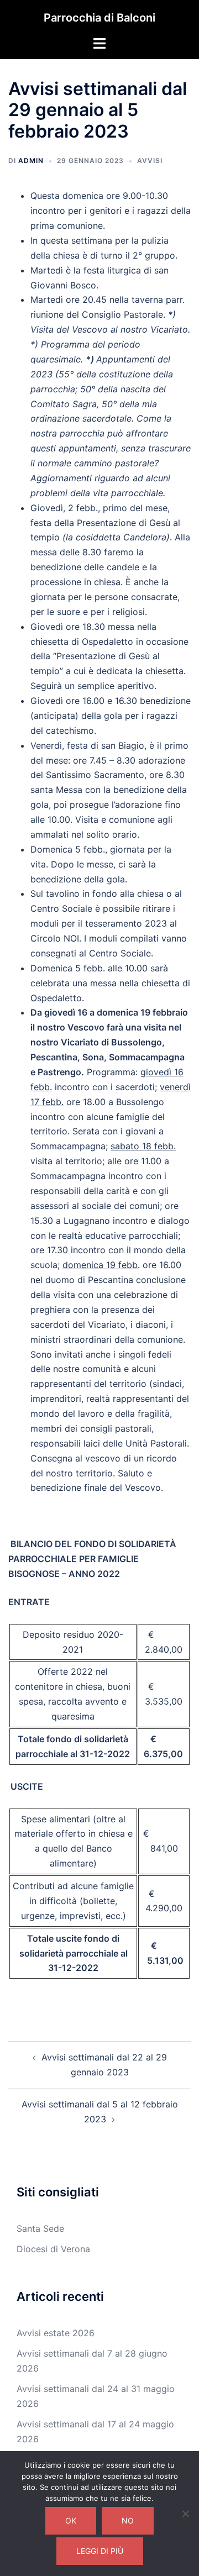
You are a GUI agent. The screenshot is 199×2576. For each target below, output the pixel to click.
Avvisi (150, 161)
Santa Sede (40, 2228)
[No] (185, 2514)
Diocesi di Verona (53, 2249)
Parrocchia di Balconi (99, 18)
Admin (31, 161)
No (128, 2520)
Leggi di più (100, 2551)
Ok (71, 2520)
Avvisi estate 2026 (56, 2333)
